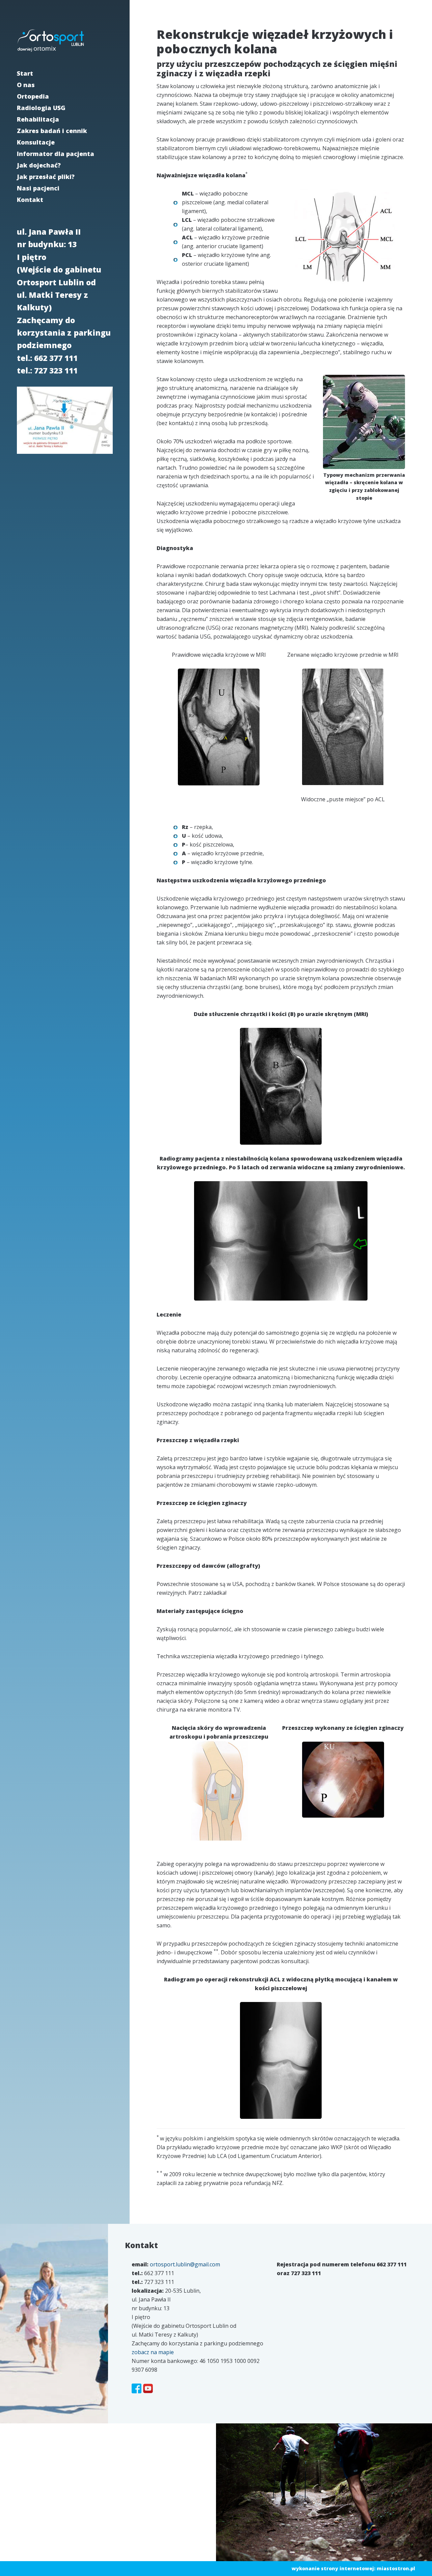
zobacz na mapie (153, 2352)
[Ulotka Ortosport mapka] (65, 455)
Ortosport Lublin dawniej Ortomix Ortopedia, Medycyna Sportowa (51, 41)
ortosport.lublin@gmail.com (185, 2264)
